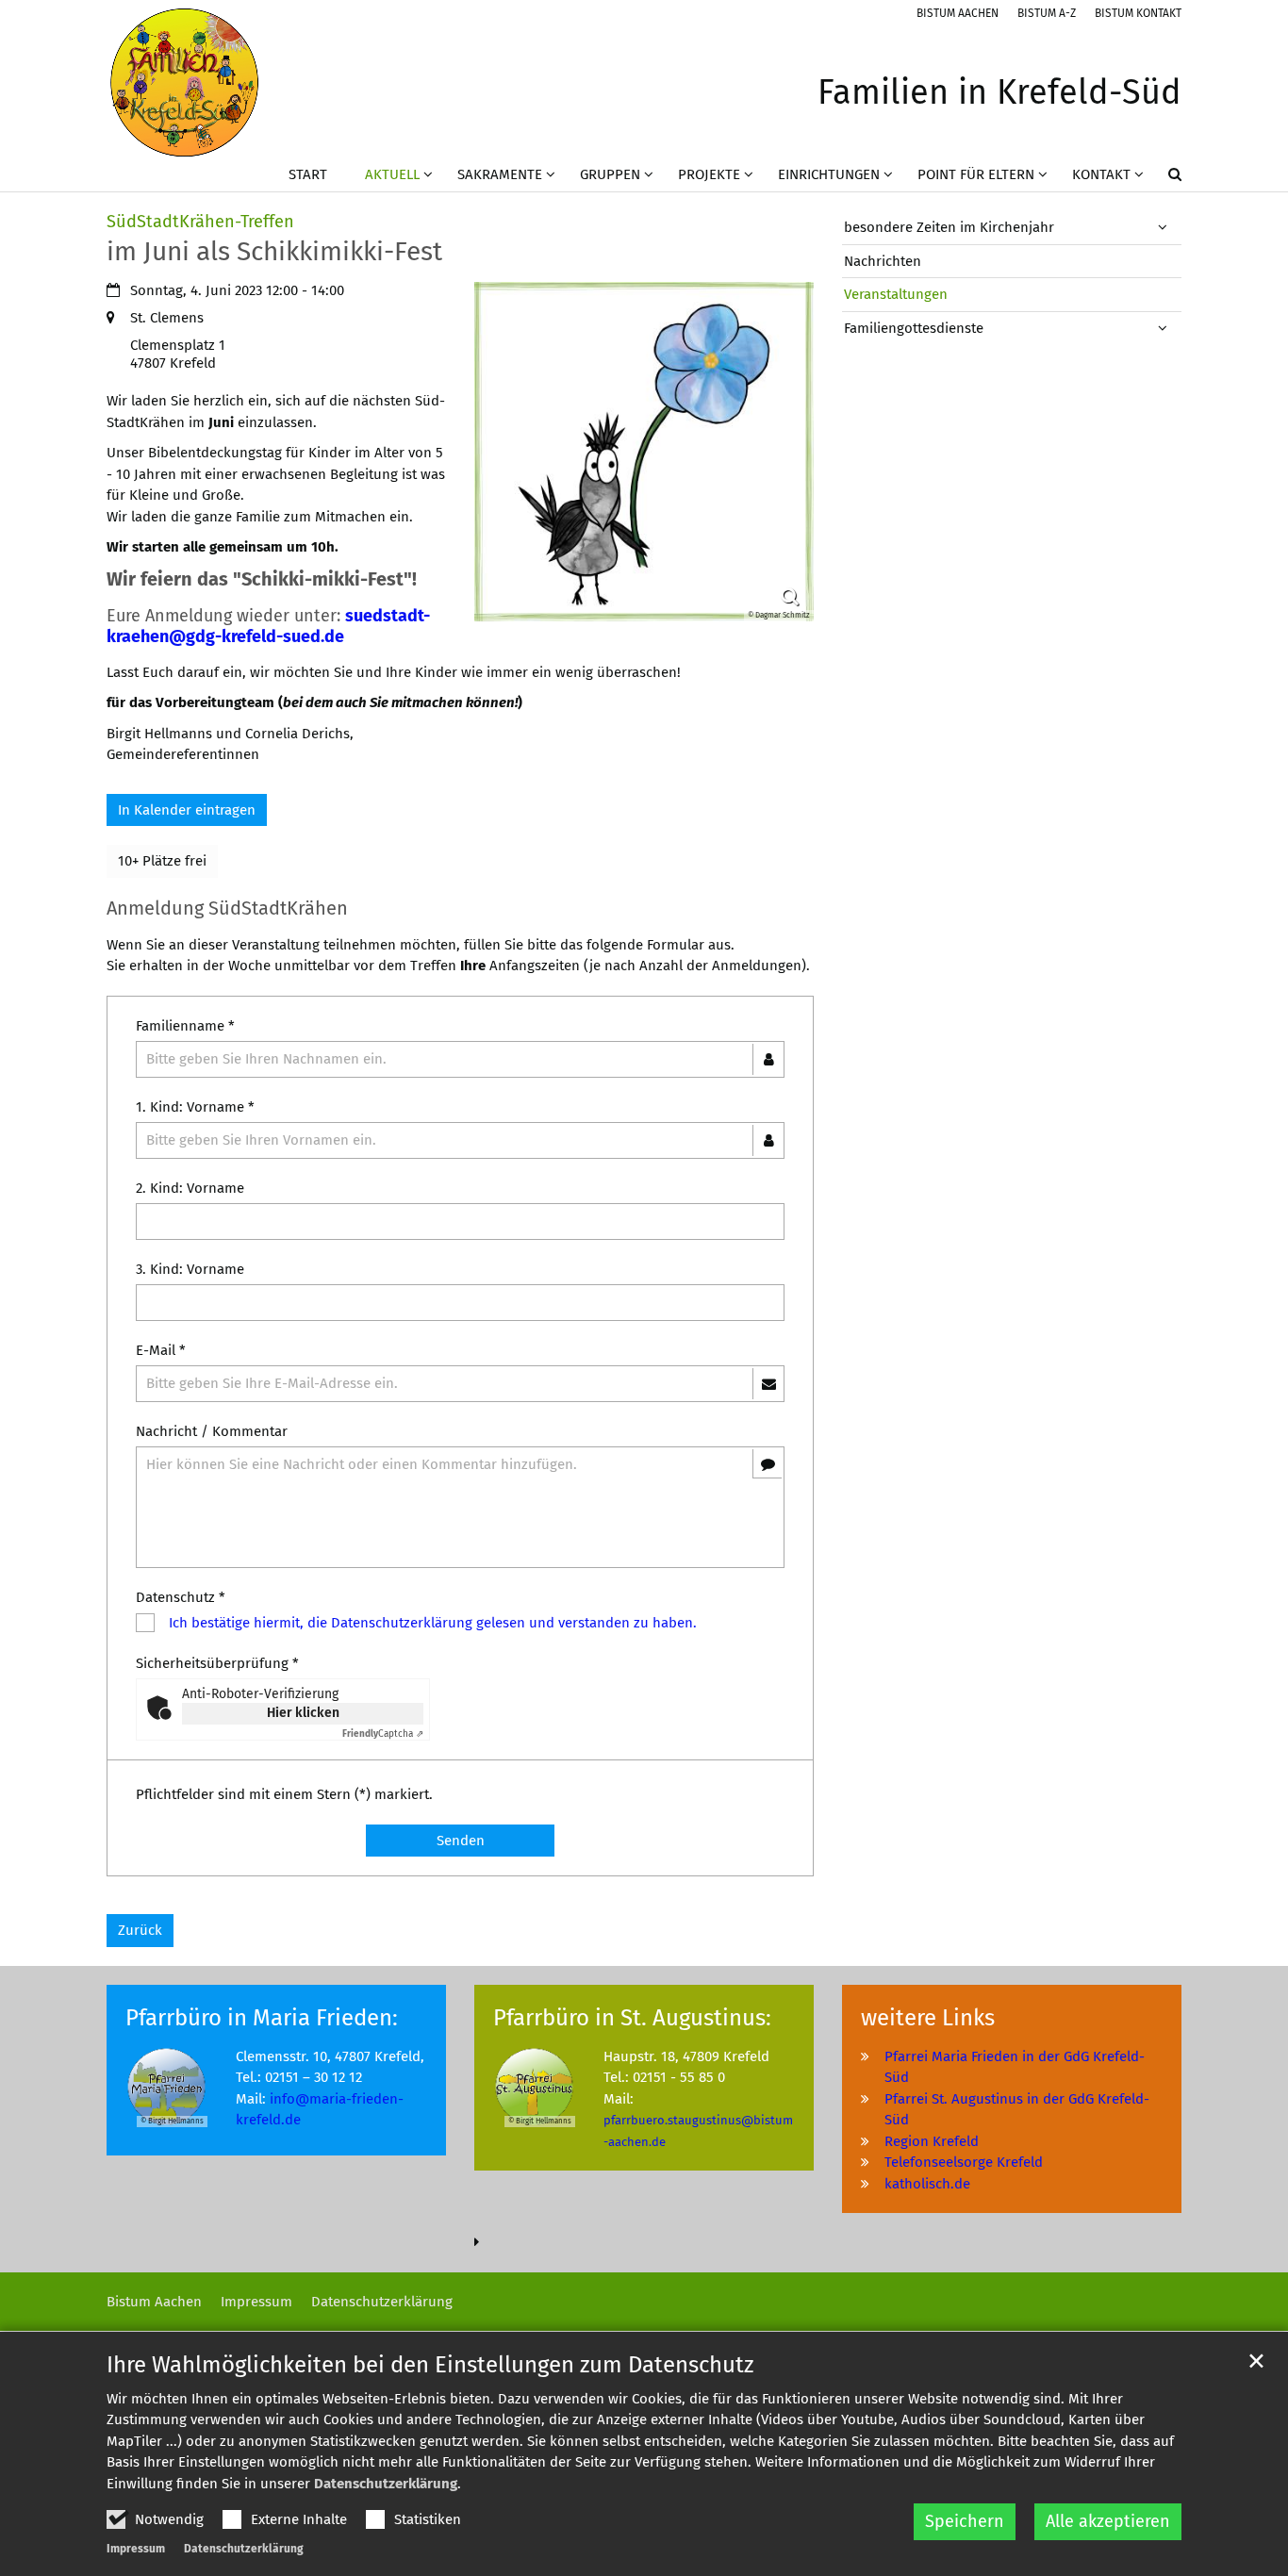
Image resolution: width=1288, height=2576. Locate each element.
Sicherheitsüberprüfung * (217, 1663)
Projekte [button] (709, 174)
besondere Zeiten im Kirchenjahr (949, 227)
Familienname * (185, 1026)
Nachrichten (883, 261)
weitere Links (928, 2018)
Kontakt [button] (1101, 174)
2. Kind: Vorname (190, 1188)
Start (308, 174)
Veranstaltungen (896, 294)
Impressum (136, 2549)
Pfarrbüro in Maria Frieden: (262, 2018)
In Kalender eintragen (187, 810)
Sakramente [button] (500, 174)
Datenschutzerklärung (386, 2484)
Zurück (140, 1930)
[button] (1163, 178)
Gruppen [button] (610, 174)
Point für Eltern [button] (976, 174)
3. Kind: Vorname (190, 1269)
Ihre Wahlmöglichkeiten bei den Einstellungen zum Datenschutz (430, 2365)
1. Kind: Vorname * (195, 1107)
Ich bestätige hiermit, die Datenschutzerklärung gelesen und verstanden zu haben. (433, 1623)
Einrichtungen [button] (829, 174)
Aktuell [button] (392, 174)
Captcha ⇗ (383, 1734)
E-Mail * (161, 1350)
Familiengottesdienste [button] (914, 328)
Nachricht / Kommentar (212, 1431)
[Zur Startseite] (184, 83)
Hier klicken (303, 1713)
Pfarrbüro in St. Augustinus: (632, 2018)
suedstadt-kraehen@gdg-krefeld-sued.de (268, 627)
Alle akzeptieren (1108, 2521)
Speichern (965, 2521)
